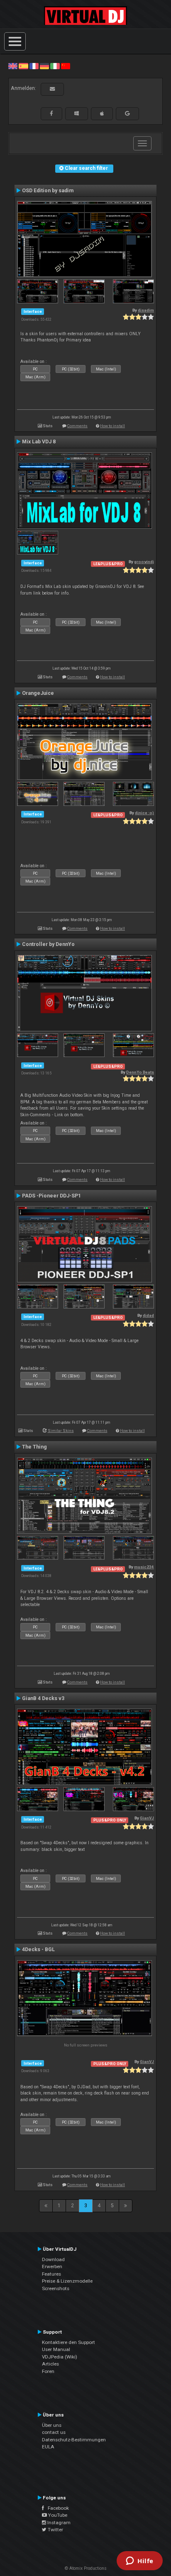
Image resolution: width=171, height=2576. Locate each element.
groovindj (144, 562)
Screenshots (56, 2288)
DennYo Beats (140, 1072)
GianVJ (147, 1818)
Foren (48, 2371)
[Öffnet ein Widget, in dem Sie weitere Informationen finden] (140, 2561)
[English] (13, 66)
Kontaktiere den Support (68, 2342)
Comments (77, 426)
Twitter (55, 2530)
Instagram (58, 2523)
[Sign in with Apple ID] (102, 114)
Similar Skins (61, 1431)
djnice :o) (144, 813)
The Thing (34, 1447)
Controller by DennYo (48, 944)
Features (51, 2274)
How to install (112, 426)
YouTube (57, 2515)
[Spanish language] (23, 66)
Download (53, 2259)
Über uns (52, 2425)
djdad (148, 1315)
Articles (50, 2364)
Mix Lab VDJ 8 (39, 442)
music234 (144, 1567)
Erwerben (52, 2266)
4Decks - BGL (38, 1950)
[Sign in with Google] (127, 114)
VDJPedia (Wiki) (60, 2357)
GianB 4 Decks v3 (43, 1698)
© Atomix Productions (86, 2568)
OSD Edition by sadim (48, 191)
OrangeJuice (38, 693)
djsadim (146, 310)
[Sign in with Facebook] (51, 114)
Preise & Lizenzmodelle (67, 2281)
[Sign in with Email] (52, 89)
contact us (54, 2432)
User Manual (56, 2349)
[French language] (34, 66)
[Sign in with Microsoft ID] (77, 114)
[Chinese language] (66, 66)
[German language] (44, 66)
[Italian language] (55, 66)
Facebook (56, 2508)
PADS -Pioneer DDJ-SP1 (51, 1196)
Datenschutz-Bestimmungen (74, 2440)
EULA (48, 2447)
